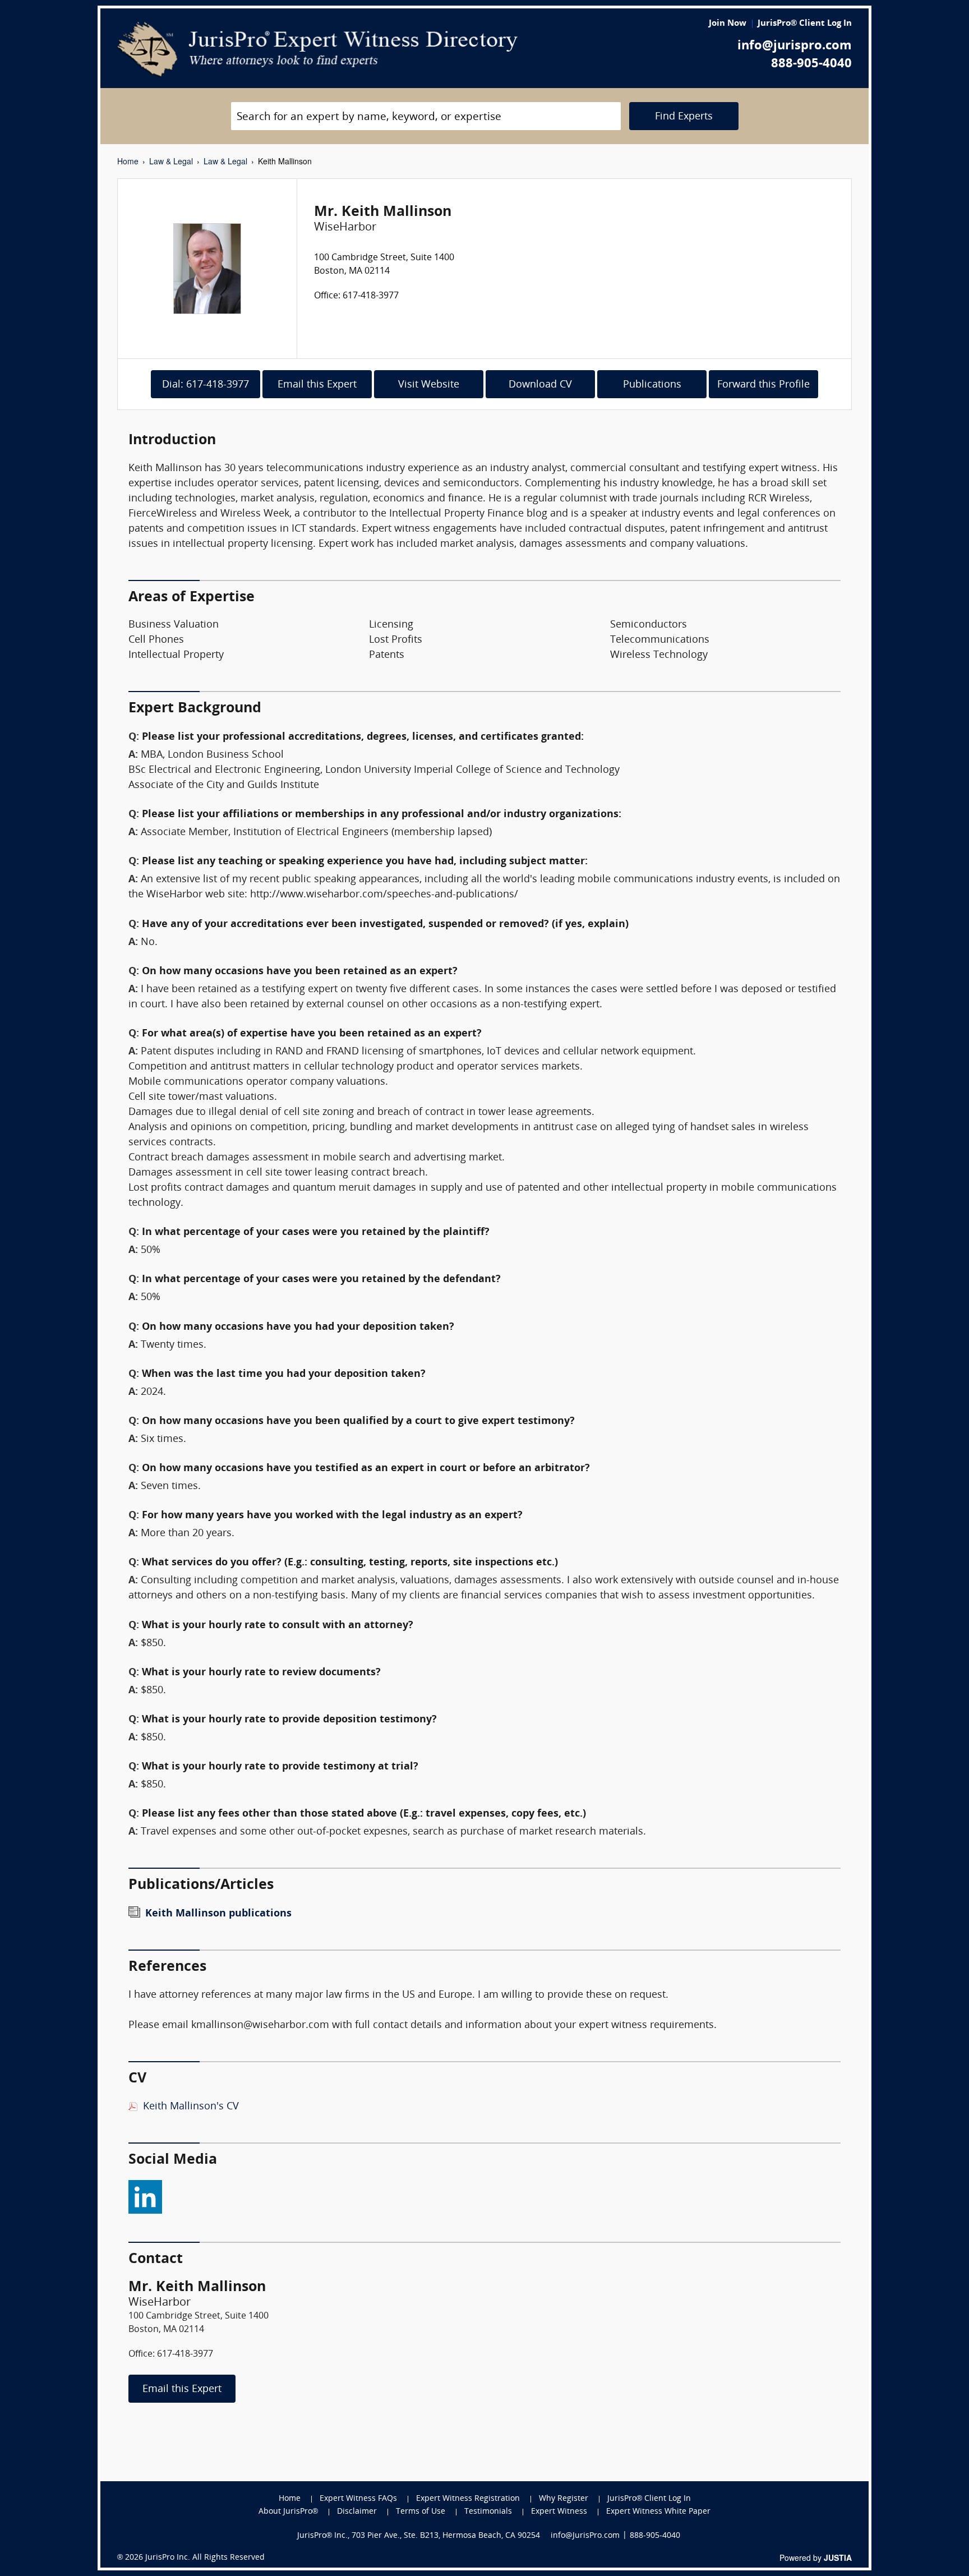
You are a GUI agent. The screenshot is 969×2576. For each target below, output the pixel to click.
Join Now (728, 24)
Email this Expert (317, 385)
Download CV (540, 385)
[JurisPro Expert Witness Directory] (318, 49)
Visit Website (429, 385)
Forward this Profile (763, 385)
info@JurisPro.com (585, 2536)
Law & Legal (171, 161)
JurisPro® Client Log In (805, 24)
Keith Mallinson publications (218, 1914)
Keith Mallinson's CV (191, 2107)
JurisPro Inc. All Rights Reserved (205, 2558)
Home (128, 161)
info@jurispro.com (795, 46)
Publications (652, 385)
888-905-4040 (811, 64)
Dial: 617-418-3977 (206, 385)
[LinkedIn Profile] (145, 2194)
